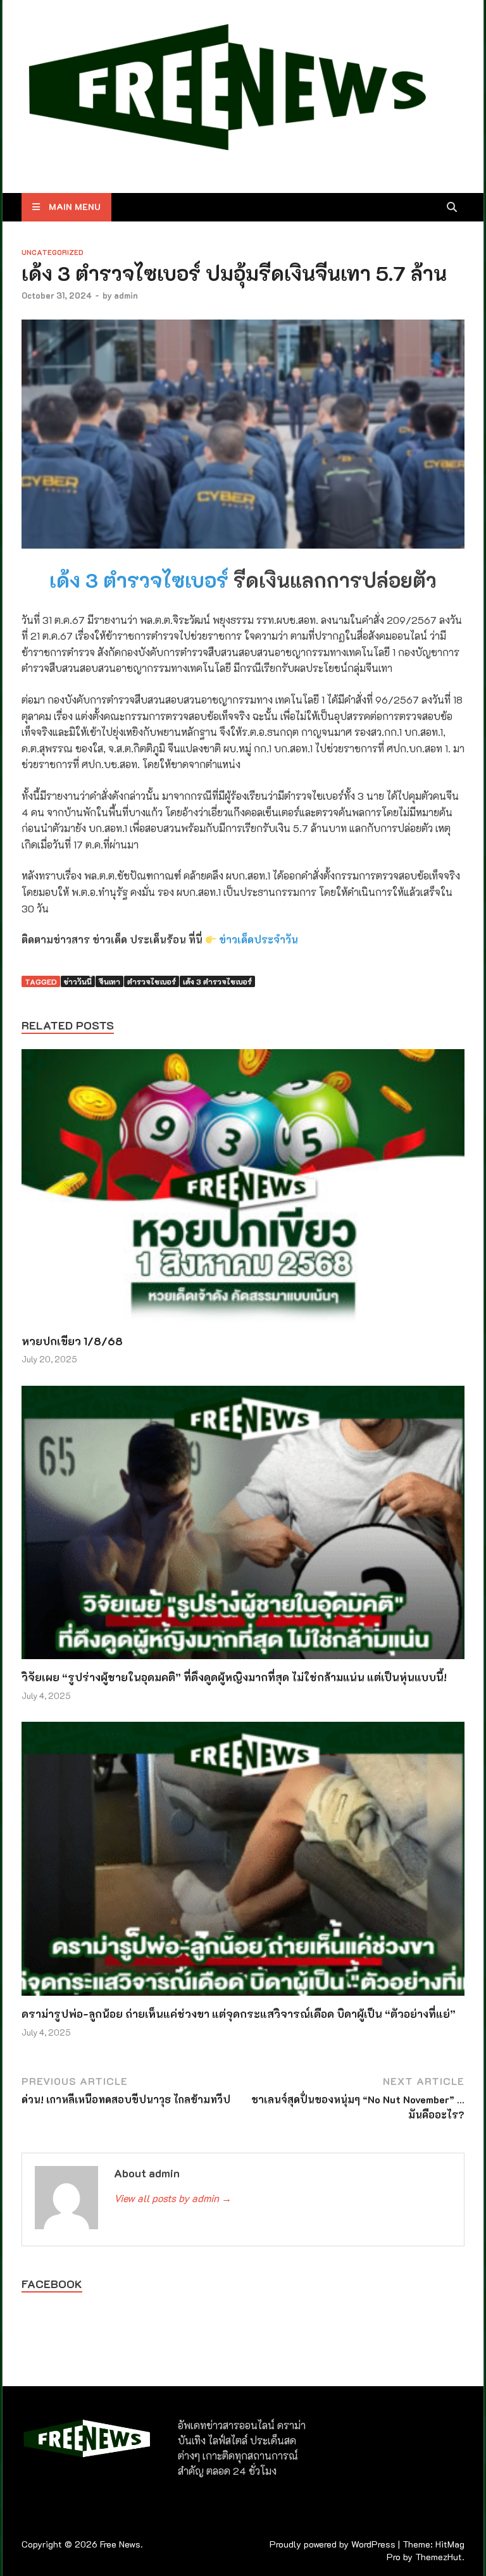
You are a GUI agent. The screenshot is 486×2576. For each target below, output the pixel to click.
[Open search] (452, 208)
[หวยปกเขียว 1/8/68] (243, 1190)
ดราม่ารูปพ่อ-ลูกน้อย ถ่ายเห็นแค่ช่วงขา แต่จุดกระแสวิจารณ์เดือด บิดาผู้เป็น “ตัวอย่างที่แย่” (239, 2013)
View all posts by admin (173, 2198)
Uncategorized (53, 252)
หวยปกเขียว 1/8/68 (72, 1341)
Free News (120, 2544)
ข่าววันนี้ (78, 981)
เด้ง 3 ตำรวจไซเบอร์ (139, 580)
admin (126, 295)
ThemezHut (439, 2557)
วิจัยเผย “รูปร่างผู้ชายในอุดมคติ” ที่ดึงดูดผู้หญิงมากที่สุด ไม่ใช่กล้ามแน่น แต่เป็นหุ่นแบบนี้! (234, 1677)
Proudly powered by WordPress (333, 2544)
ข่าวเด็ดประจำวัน (259, 939)
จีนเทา (109, 981)
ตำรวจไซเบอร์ (152, 981)
